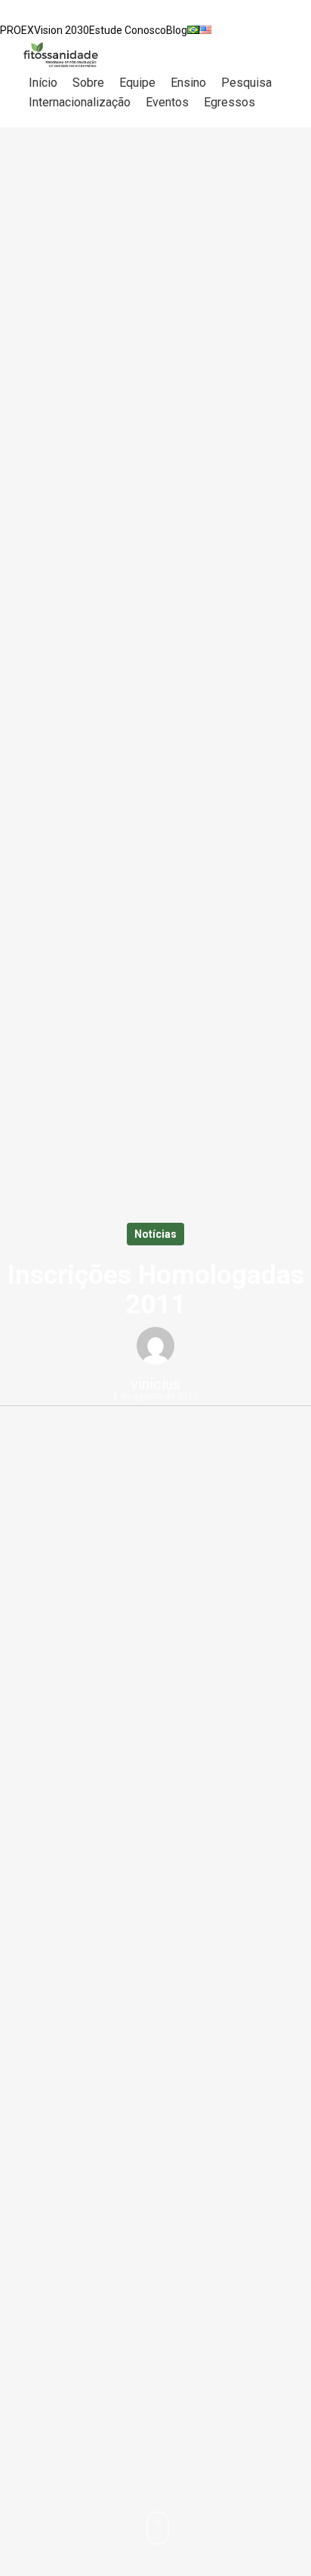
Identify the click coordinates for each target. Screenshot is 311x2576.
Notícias (155, 1234)
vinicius (155, 1384)
